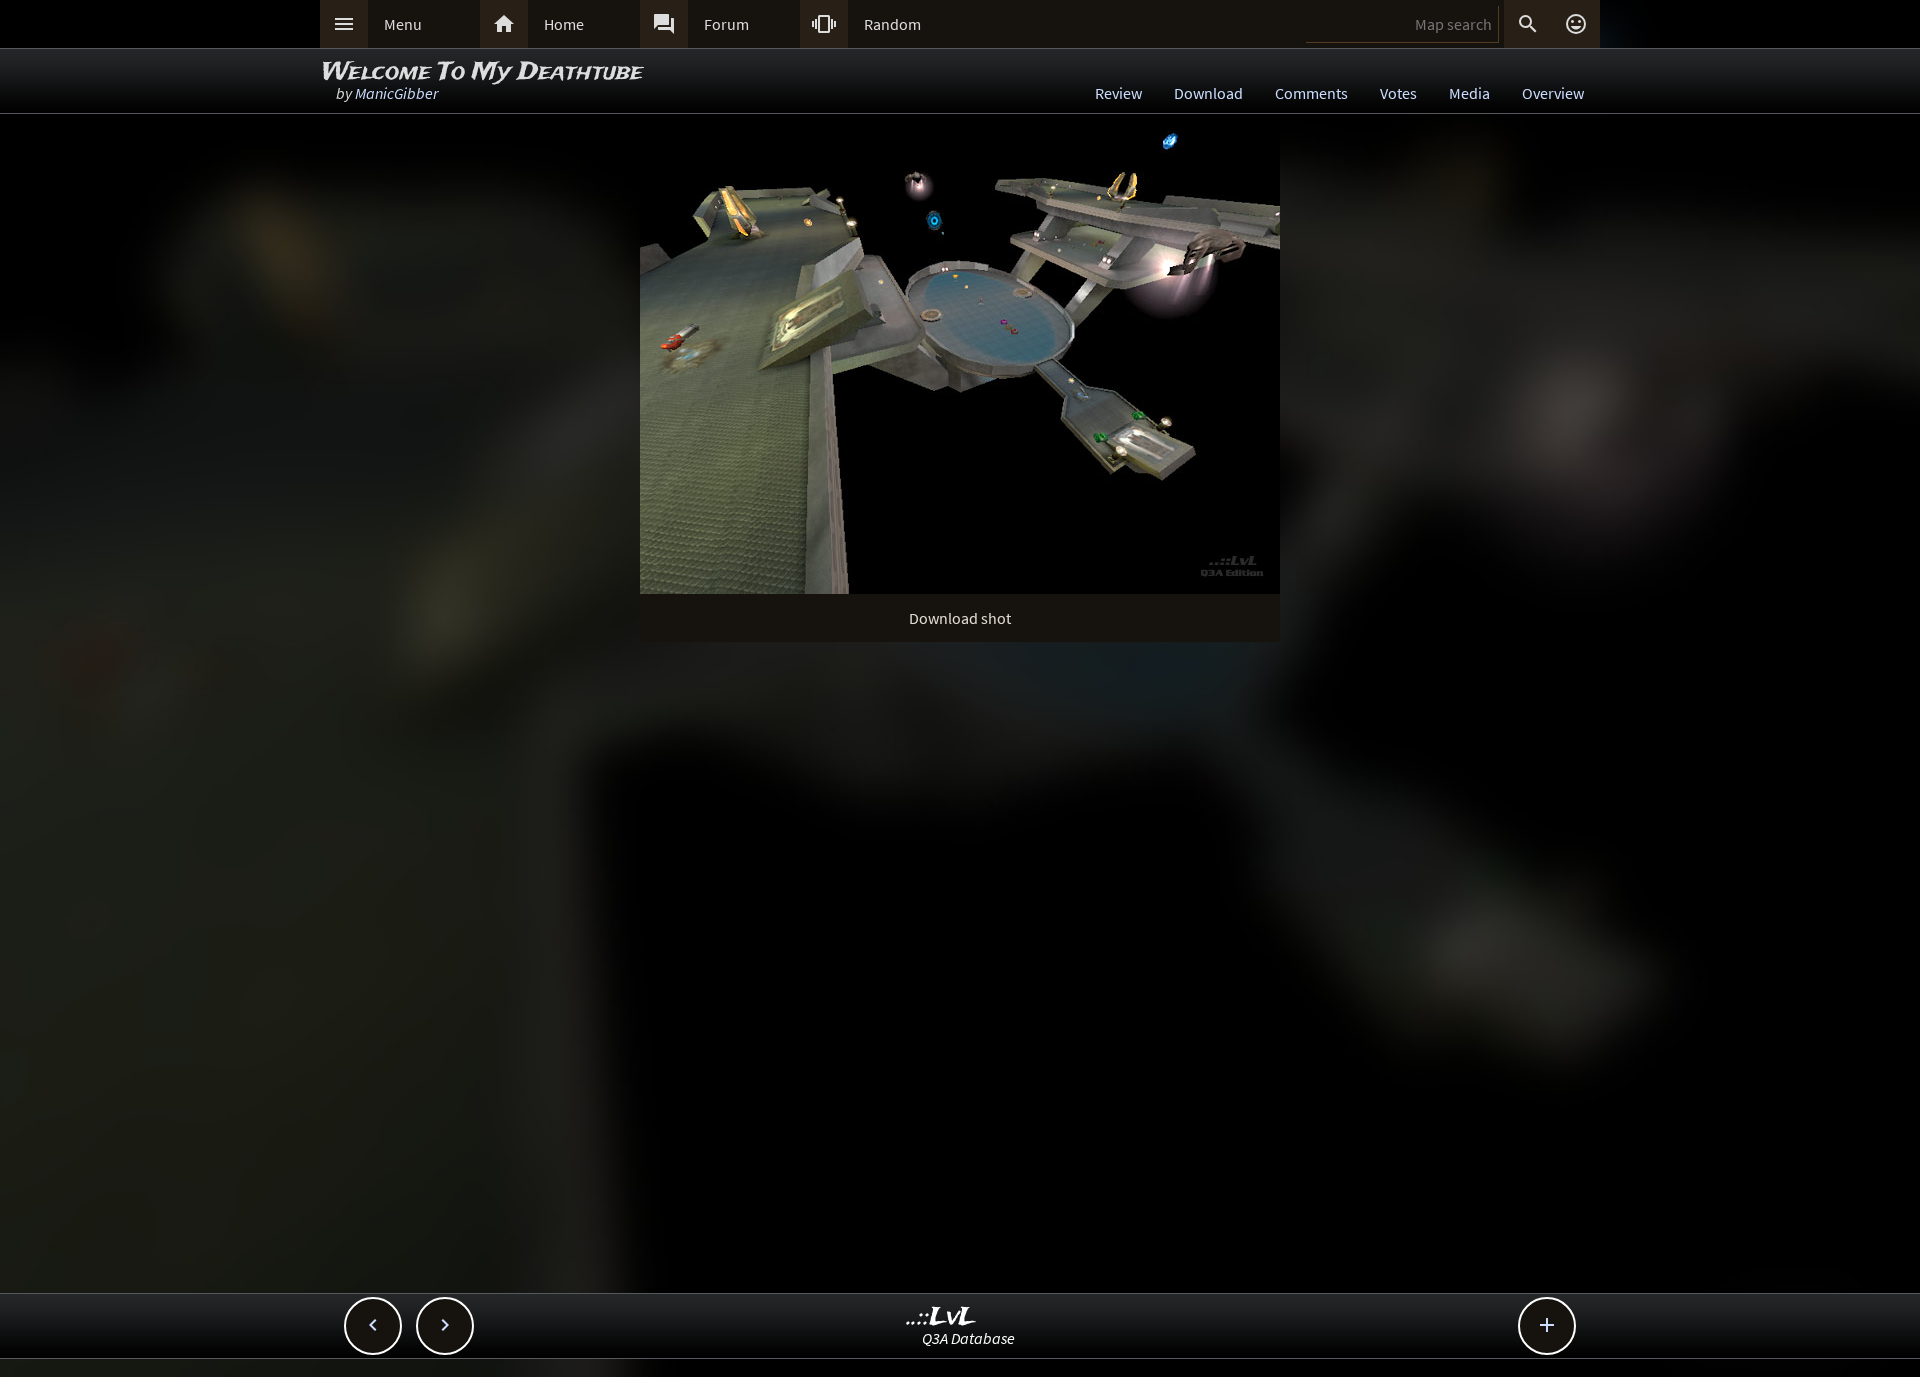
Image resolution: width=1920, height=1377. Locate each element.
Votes (1398, 93)
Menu (403, 24)
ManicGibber (396, 93)
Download (1208, 93)
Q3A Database (968, 1338)
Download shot (960, 618)
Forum (726, 24)
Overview (1553, 93)
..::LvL (941, 1317)
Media (1469, 93)
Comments (1311, 93)
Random (892, 24)
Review (1118, 93)
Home (564, 24)
